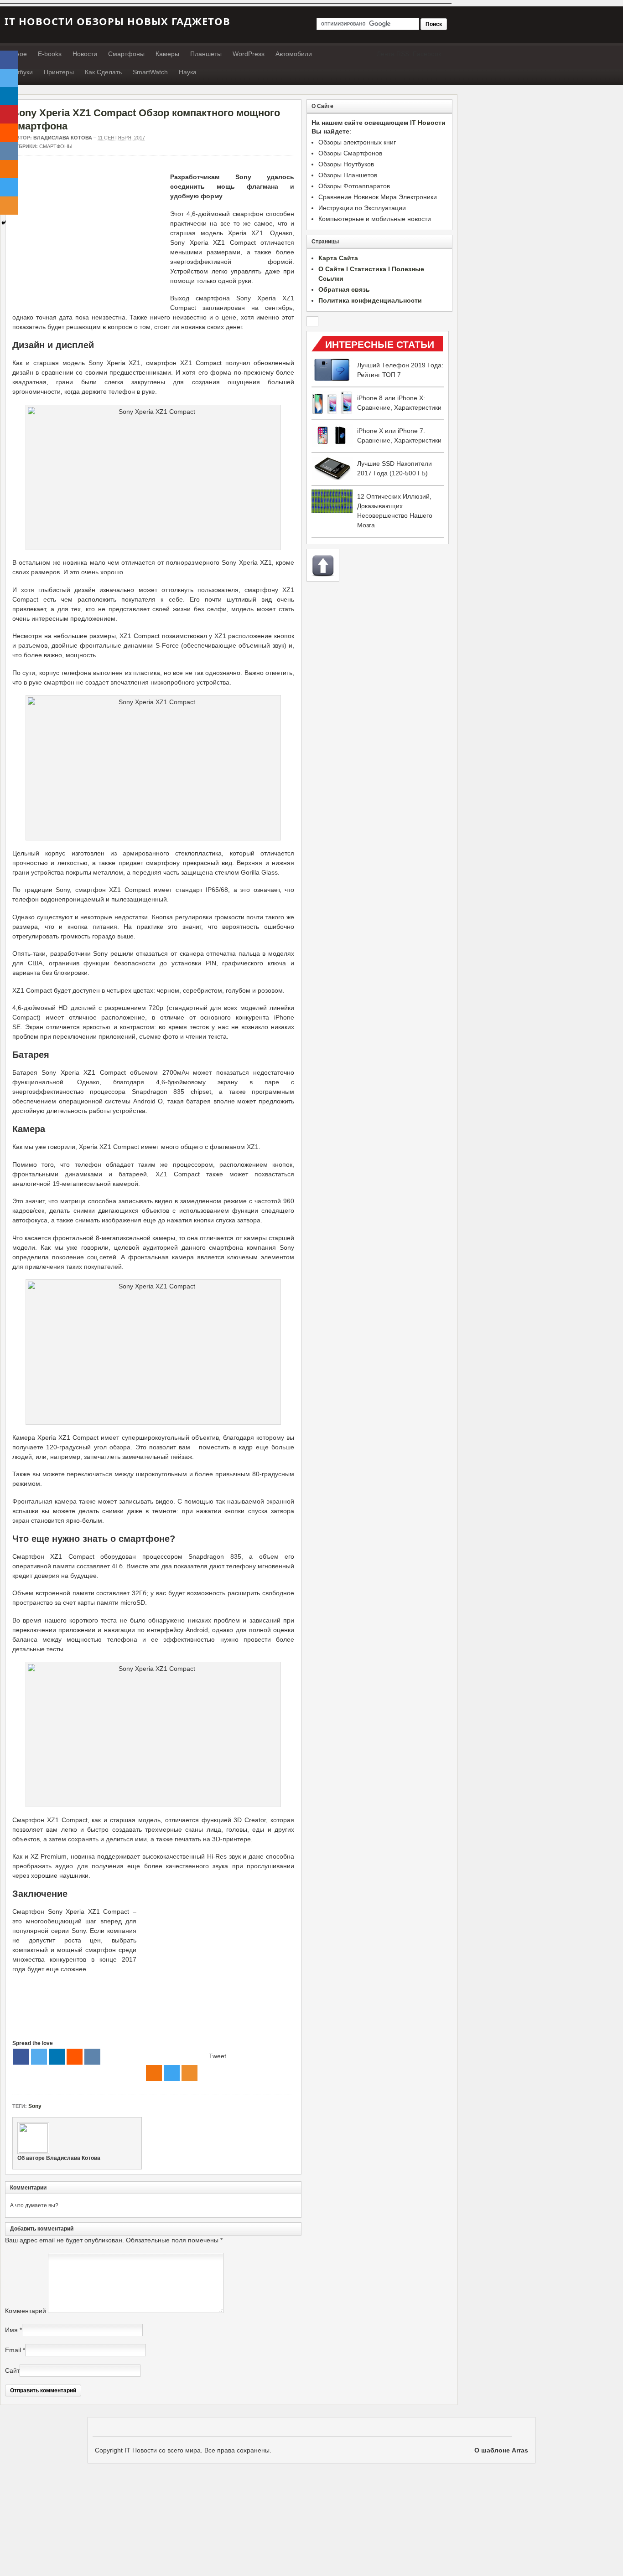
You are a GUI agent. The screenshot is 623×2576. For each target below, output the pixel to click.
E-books (50, 54)
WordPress (249, 54)
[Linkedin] (57, 2057)
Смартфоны (126, 54)
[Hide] (4, 223)
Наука (188, 72)
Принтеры (59, 72)
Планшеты (206, 54)
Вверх (323, 565)
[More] (189, 2073)
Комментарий (26, 2311)
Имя (11, 2330)
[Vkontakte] (92, 2057)
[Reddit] (75, 2057)
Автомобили (294, 54)
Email (13, 2350)
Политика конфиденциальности (370, 300)
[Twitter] (39, 2057)
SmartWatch (150, 72)
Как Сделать (103, 72)
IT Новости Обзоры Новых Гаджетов (117, 21)
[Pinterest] (9, 114)
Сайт (12, 2370)
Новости (85, 54)
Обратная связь (344, 289)
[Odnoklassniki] (154, 2073)
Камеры (167, 54)
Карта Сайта (338, 258)
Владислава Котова (63, 138)
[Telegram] (172, 2073)
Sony (35, 2106)
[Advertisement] (89, 236)
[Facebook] (21, 2057)
